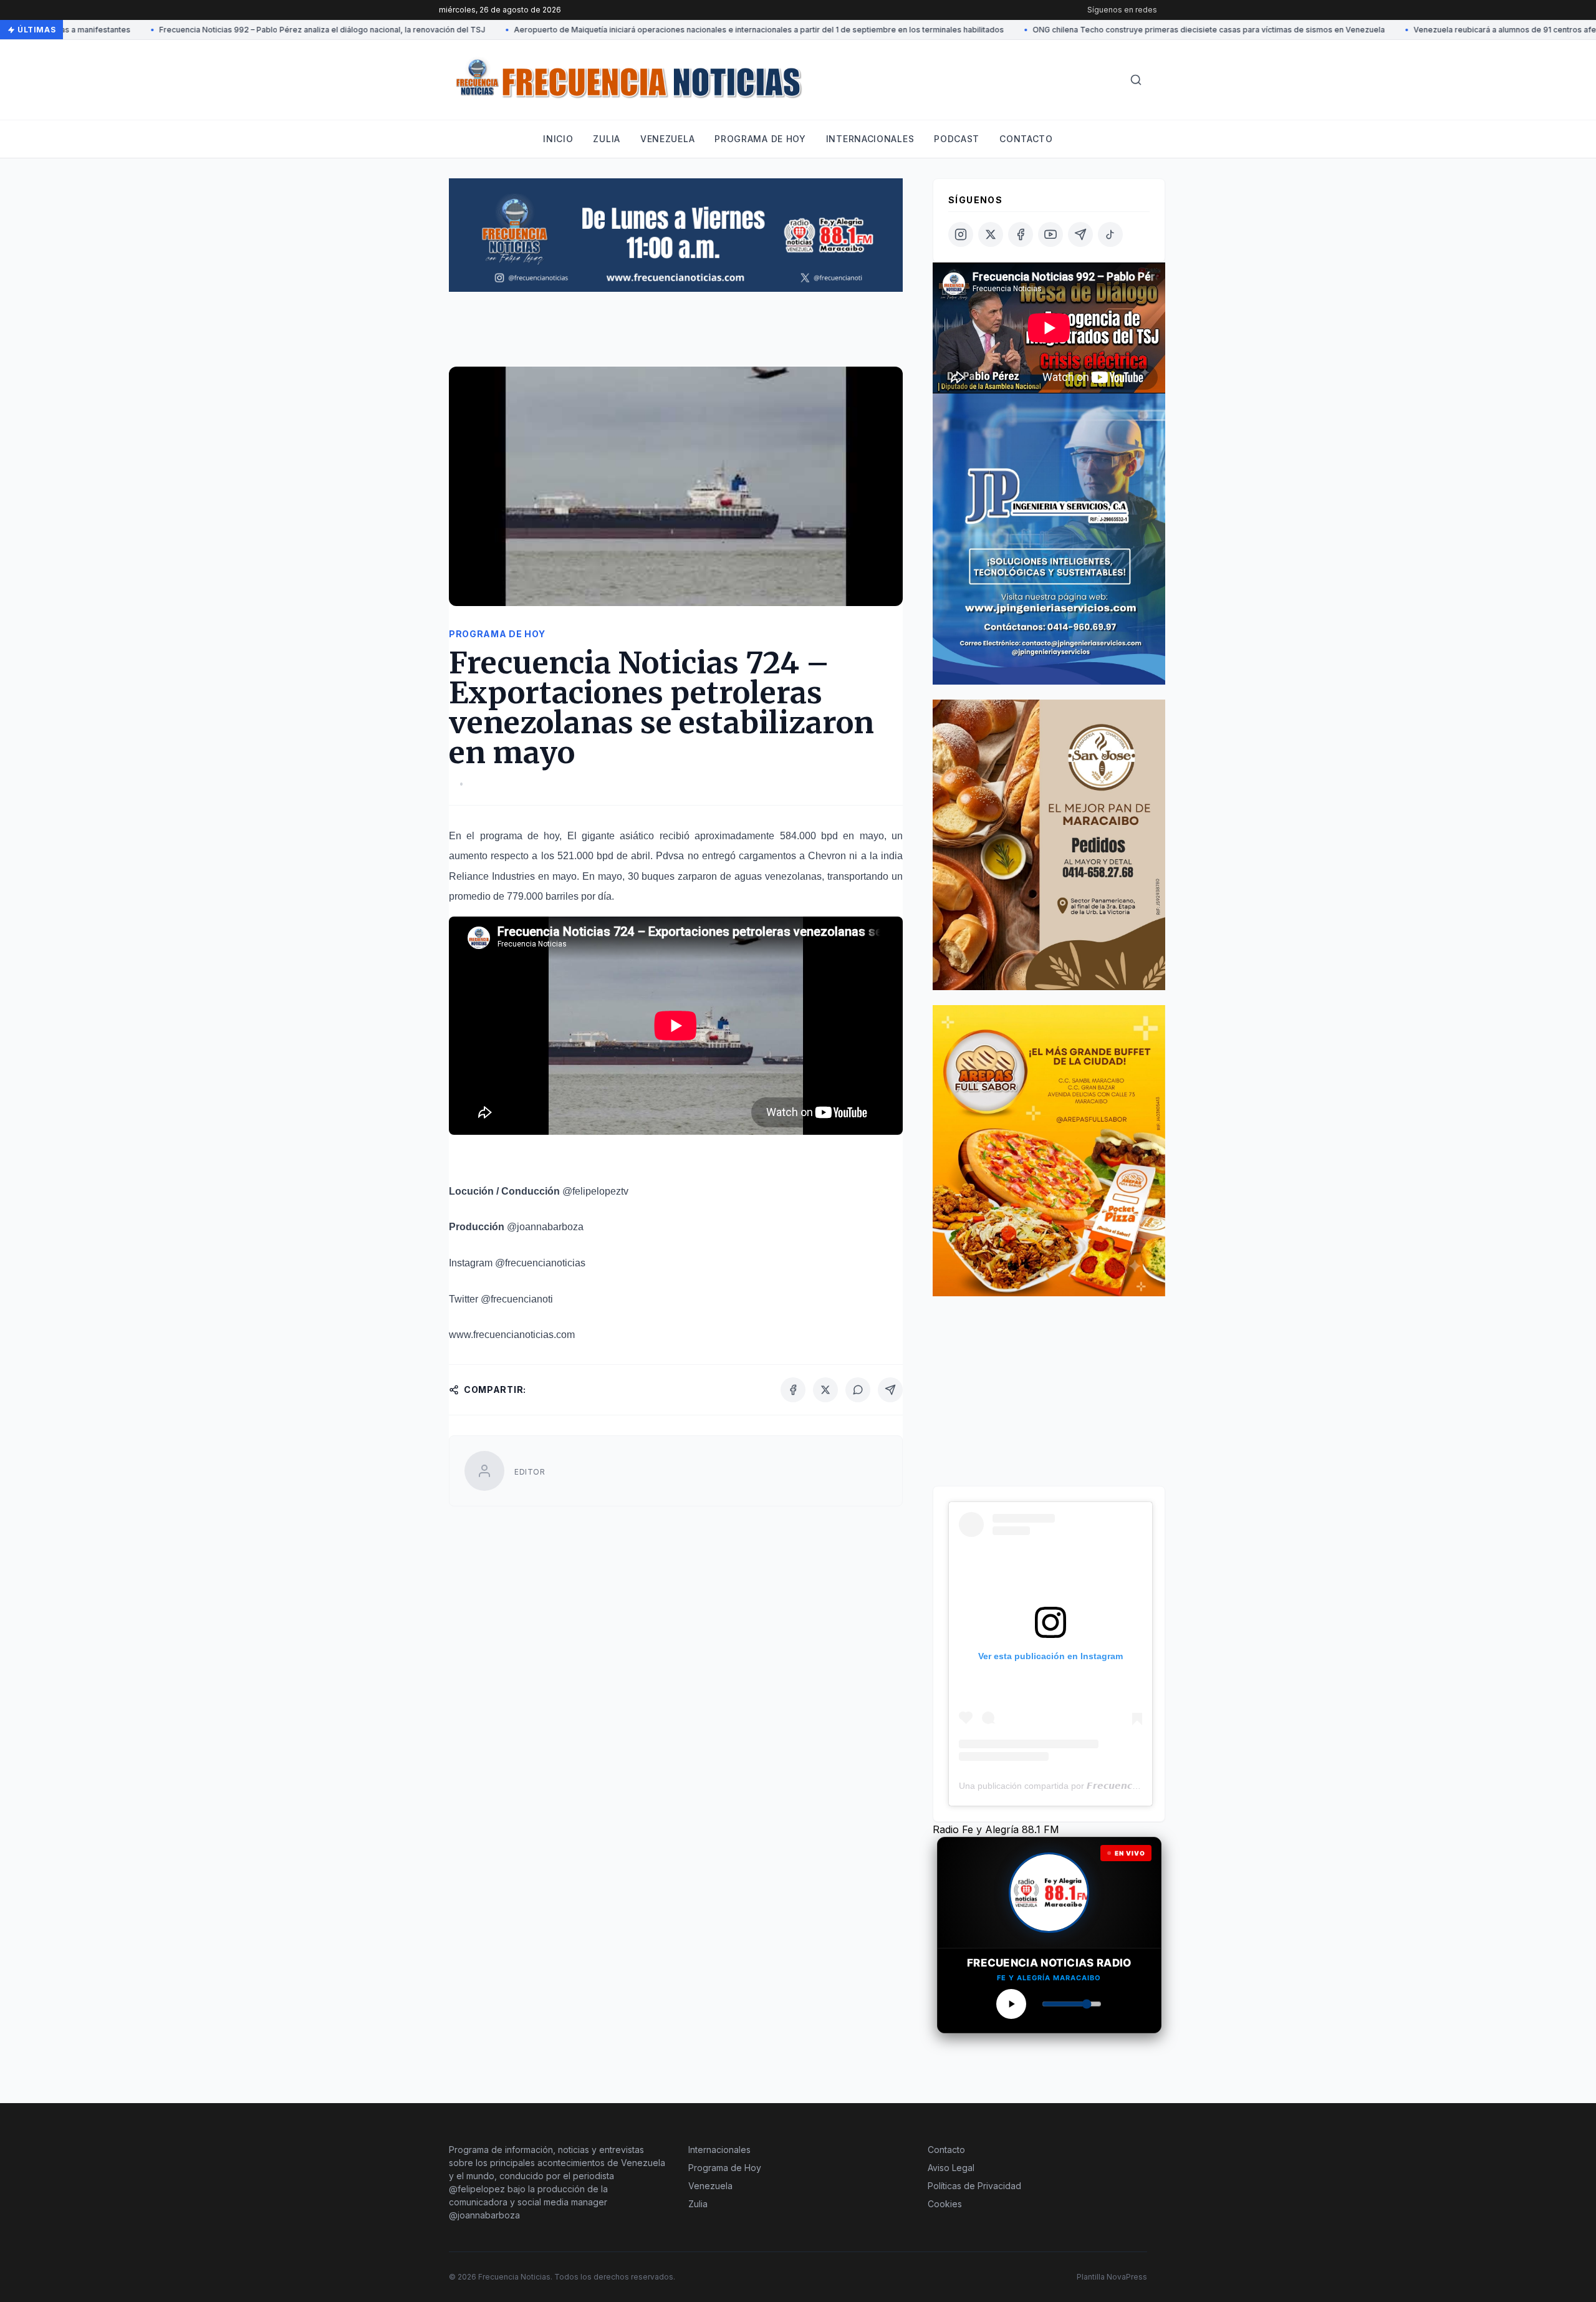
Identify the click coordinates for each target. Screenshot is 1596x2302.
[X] (825, 1390)
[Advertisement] (676, 335)
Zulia (607, 139)
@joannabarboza (545, 1227)
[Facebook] (793, 1390)
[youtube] (1050, 234)
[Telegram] (890, 1390)
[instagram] (961, 234)
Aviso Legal (951, 2168)
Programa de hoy (760, 139)
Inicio (558, 139)
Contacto (1026, 139)
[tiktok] (1110, 234)
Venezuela (667, 139)
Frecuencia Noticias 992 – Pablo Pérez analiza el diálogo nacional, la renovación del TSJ (253, 30)
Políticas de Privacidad (974, 2186)
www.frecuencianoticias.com (512, 1335)
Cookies (945, 2204)
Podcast (957, 139)
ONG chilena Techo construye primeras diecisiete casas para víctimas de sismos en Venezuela (1140, 30)
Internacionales (870, 139)
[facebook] (1021, 234)
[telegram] (1080, 234)
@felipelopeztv (595, 1191)
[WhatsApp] (858, 1390)
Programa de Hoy (725, 2168)
